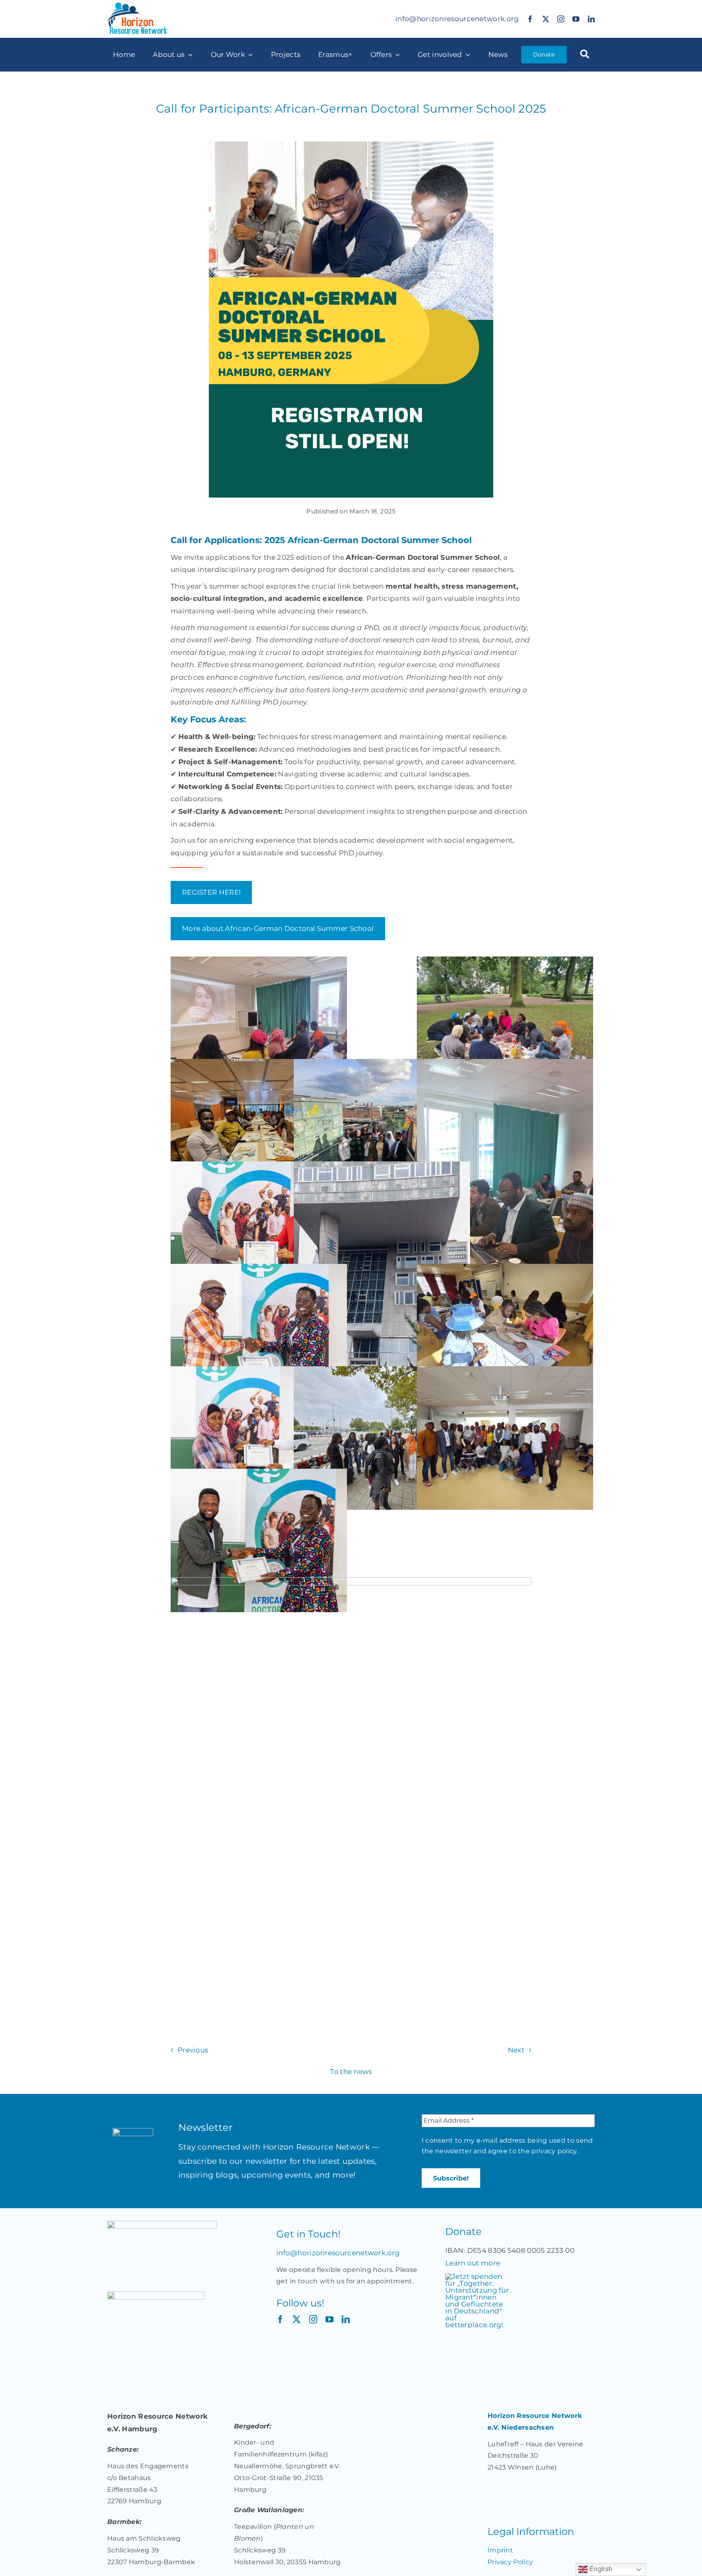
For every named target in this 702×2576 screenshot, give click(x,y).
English (600, 2569)
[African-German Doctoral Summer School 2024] (259, 1028)
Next (516, 2050)
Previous (193, 2050)
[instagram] (561, 19)
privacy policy (554, 2151)
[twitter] (546, 19)
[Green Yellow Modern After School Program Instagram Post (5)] (351, 145)
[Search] (585, 55)
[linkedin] (591, 19)
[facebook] (530, 19)
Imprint (500, 2550)
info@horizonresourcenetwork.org (457, 19)
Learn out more (473, 2263)
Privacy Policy (510, 2562)
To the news (351, 2072)
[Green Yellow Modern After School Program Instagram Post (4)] (351, 1580)
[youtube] (576, 19)
